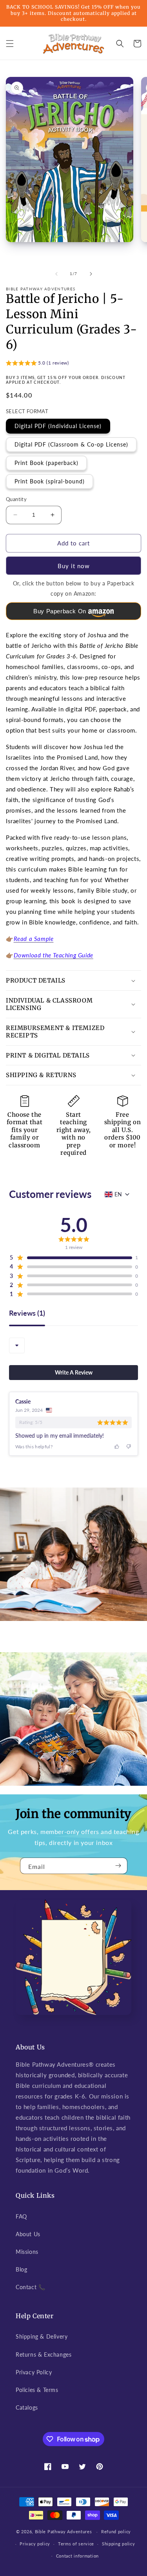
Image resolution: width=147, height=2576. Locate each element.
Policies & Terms (37, 2390)
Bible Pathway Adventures (64, 2531)
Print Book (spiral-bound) (50, 481)
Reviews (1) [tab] (27, 1313)
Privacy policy (35, 2544)
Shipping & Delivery (42, 2336)
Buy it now (74, 566)
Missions (27, 2252)
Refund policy (116, 2531)
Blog (21, 2269)
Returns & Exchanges (44, 2354)
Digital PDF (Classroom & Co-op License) (71, 444)
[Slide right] (91, 274)
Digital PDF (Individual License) (58, 426)
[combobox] (17, 1345)
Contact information (77, 2556)
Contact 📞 (30, 2287)
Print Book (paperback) (46, 463)
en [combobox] (118, 1194)
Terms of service (76, 2544)
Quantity (16, 499)
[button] (10, 44)
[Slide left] (56, 274)
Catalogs (27, 2407)
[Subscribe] (118, 1866)
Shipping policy (119, 2544)
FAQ (21, 2216)
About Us (28, 2234)
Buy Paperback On (60, 611)
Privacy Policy (34, 2372)
